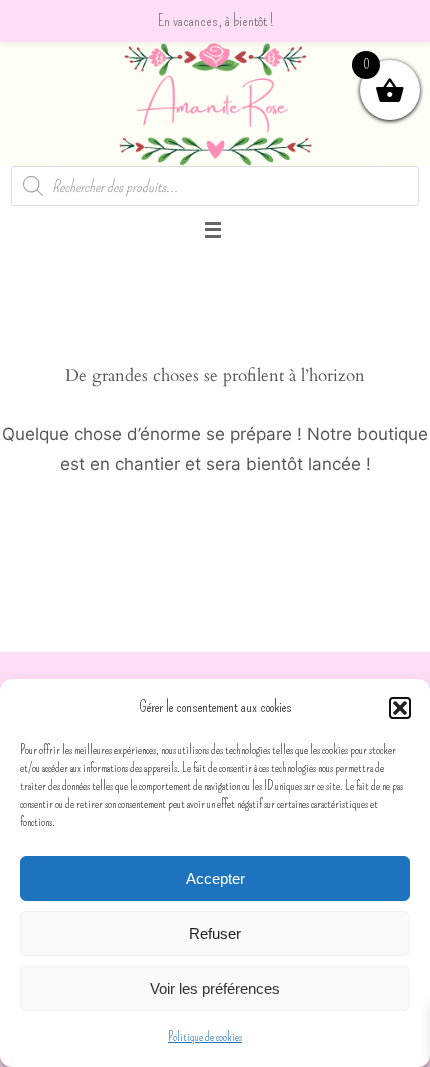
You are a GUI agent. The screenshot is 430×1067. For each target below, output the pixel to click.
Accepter (215, 878)
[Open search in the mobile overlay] (215, 186)
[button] (400, 708)
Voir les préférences (215, 988)
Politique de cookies (205, 1037)
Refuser (215, 933)
